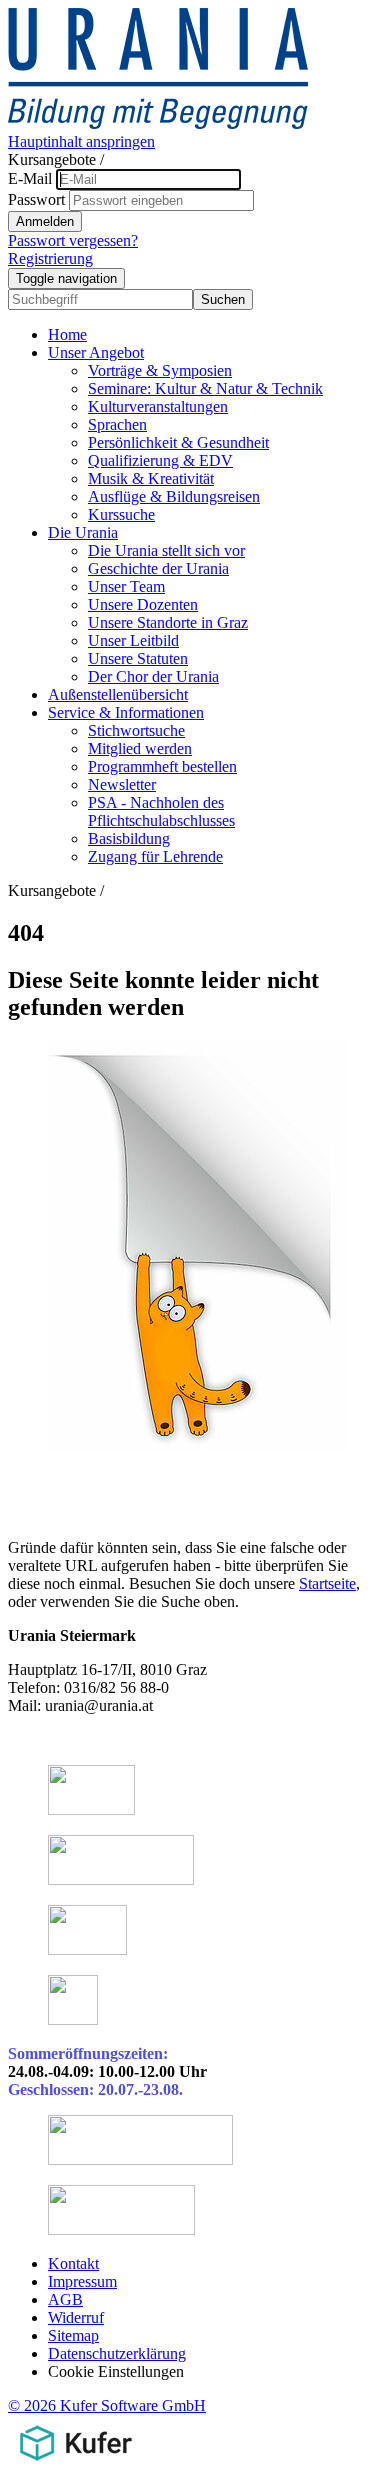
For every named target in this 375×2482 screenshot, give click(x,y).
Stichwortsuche (136, 730)
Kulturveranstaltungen (158, 406)
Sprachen (117, 424)
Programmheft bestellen (162, 766)
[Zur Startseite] (158, 123)
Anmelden (45, 221)
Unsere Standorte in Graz (168, 622)
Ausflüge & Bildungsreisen (174, 496)
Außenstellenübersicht (118, 694)
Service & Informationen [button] (126, 712)
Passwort (36, 199)
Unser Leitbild (133, 640)
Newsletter (122, 784)
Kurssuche (121, 514)
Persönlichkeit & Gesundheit (178, 442)
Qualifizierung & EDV (160, 460)
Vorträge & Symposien (160, 370)
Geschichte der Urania (158, 568)
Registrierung (50, 258)
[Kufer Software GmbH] (75, 2464)
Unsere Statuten (138, 658)
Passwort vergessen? (73, 240)
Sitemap (73, 2335)
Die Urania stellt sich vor (166, 550)
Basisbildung (129, 838)
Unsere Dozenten (143, 604)
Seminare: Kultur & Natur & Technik (205, 388)
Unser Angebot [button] (96, 352)
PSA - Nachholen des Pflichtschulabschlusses (161, 811)
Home (67, 334)
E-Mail (30, 178)
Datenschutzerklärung (117, 2353)
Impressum (82, 2281)
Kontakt (73, 2263)
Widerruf (76, 2317)
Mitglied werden (140, 748)
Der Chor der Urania (153, 676)
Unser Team (126, 586)
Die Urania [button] (83, 532)
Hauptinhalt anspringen (81, 141)
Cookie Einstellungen (116, 2371)
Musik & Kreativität (151, 478)
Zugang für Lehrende (155, 856)
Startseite (327, 1583)
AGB (65, 2299)
